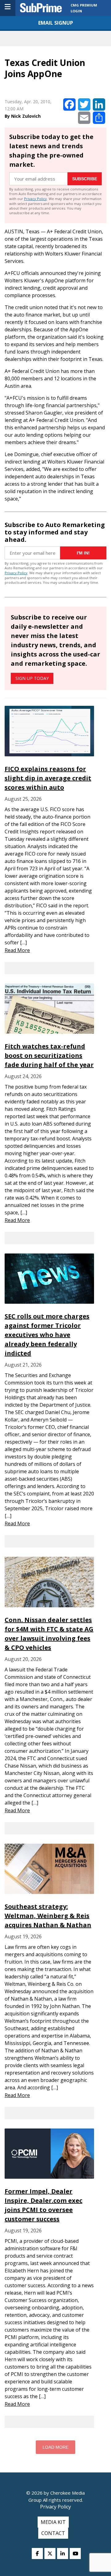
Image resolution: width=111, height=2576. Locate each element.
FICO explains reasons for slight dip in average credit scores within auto (48, 778)
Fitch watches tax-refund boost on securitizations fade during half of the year (49, 1055)
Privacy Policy (35, 199)
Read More (17, 950)
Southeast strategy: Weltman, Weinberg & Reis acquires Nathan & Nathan (48, 1916)
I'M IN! (83, 553)
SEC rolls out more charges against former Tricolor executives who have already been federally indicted (47, 1335)
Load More (55, 2447)
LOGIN (76, 11)
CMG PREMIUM (84, 5)
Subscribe (85, 179)
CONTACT (53, 2533)
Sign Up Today (32, 678)
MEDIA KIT (53, 2522)
